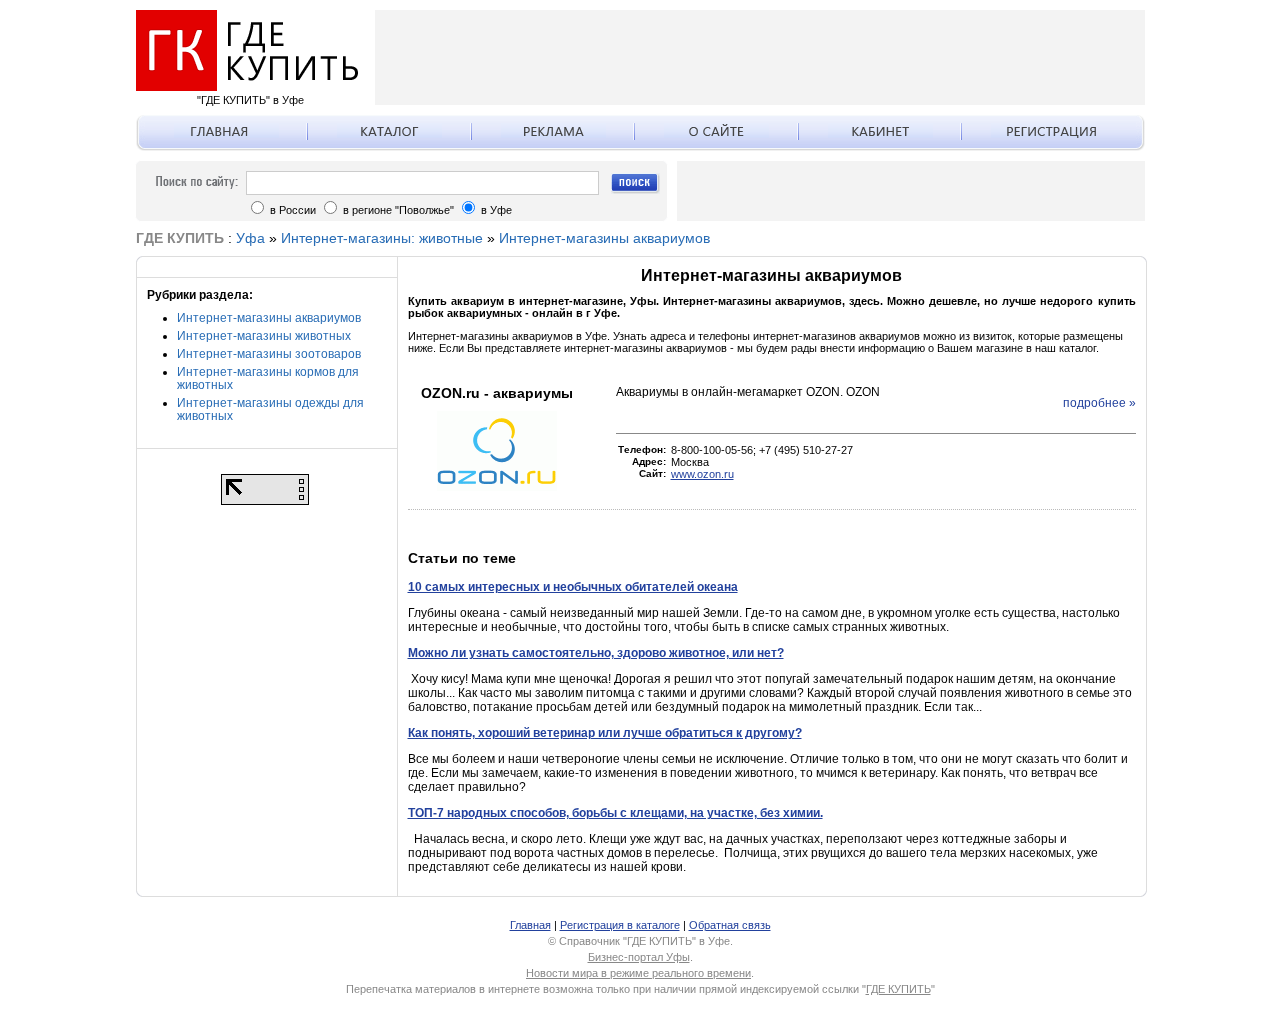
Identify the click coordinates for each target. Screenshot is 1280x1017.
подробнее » (1099, 403)
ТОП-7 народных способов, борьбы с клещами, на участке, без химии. (615, 813)
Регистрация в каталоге (620, 925)
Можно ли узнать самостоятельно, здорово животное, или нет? (596, 653)
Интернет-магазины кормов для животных (268, 378)
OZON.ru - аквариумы (497, 393)
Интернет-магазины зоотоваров (269, 354)
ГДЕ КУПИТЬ (898, 989)
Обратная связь (730, 925)
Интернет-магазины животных (264, 336)
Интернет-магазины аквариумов (604, 238)
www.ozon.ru (702, 474)
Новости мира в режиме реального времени (638, 973)
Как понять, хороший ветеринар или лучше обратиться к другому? (605, 733)
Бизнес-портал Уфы (639, 957)
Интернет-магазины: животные (382, 238)
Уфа (250, 238)
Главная (530, 925)
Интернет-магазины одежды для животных (270, 409)
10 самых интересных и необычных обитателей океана (573, 587)
